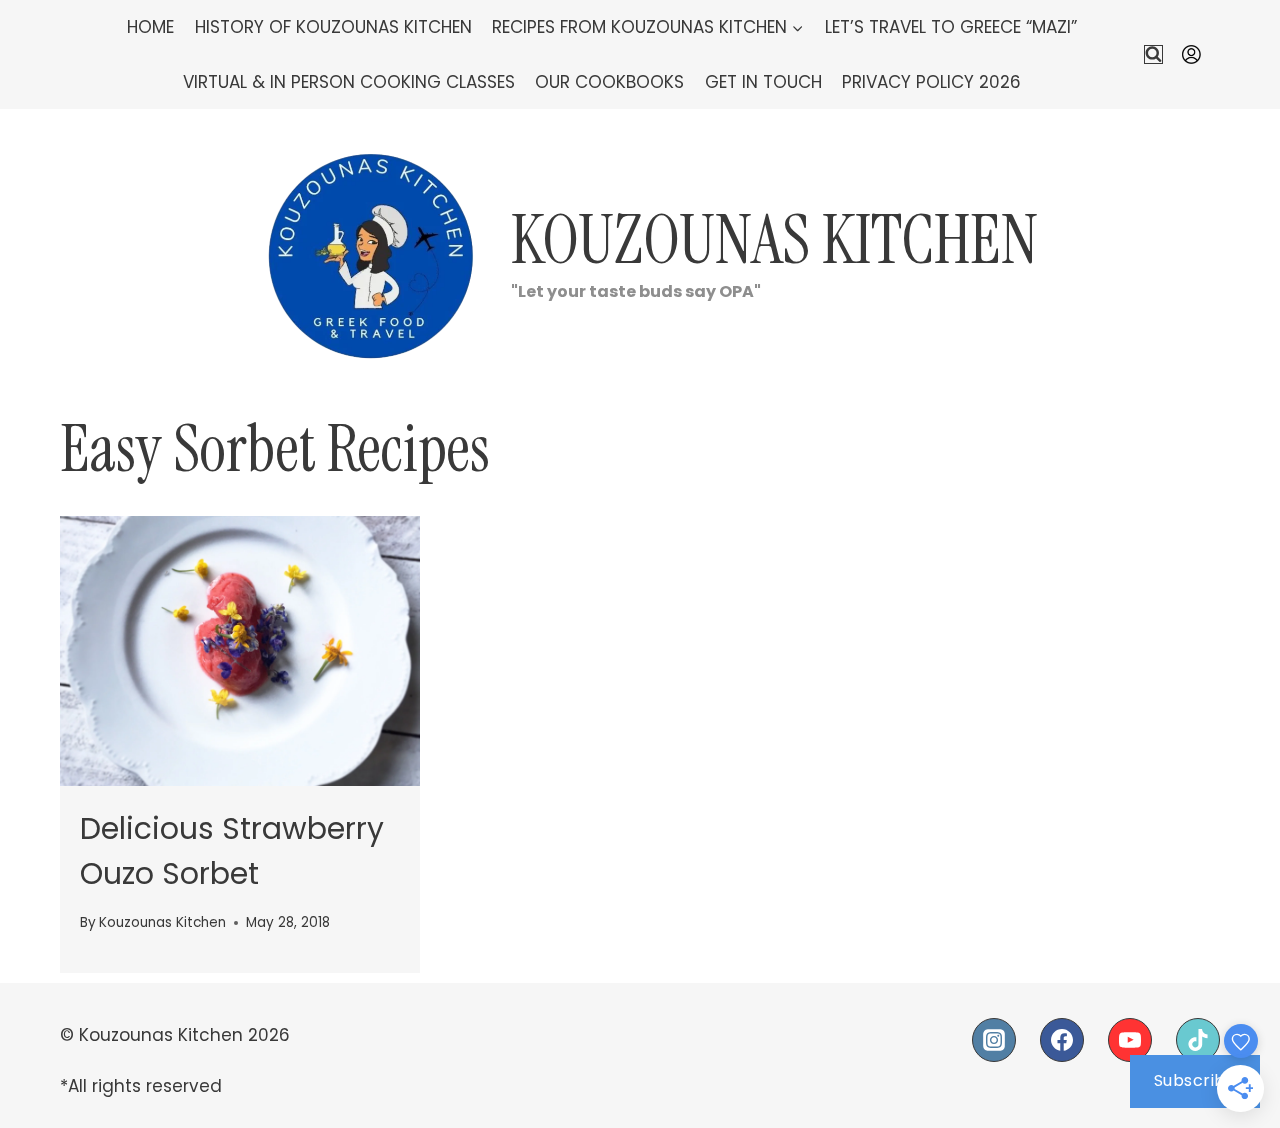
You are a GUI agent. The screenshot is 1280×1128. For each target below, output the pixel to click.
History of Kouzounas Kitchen (333, 27)
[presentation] (240, 651)
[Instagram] (994, 1040)
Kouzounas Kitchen (162, 922)
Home (150, 27)
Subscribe (1195, 1080)
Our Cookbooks (609, 82)
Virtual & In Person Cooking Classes (349, 82)
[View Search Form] (1153, 54)
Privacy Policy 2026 (931, 82)
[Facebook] (1062, 1040)
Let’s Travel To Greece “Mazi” (951, 27)
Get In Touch (763, 82)
